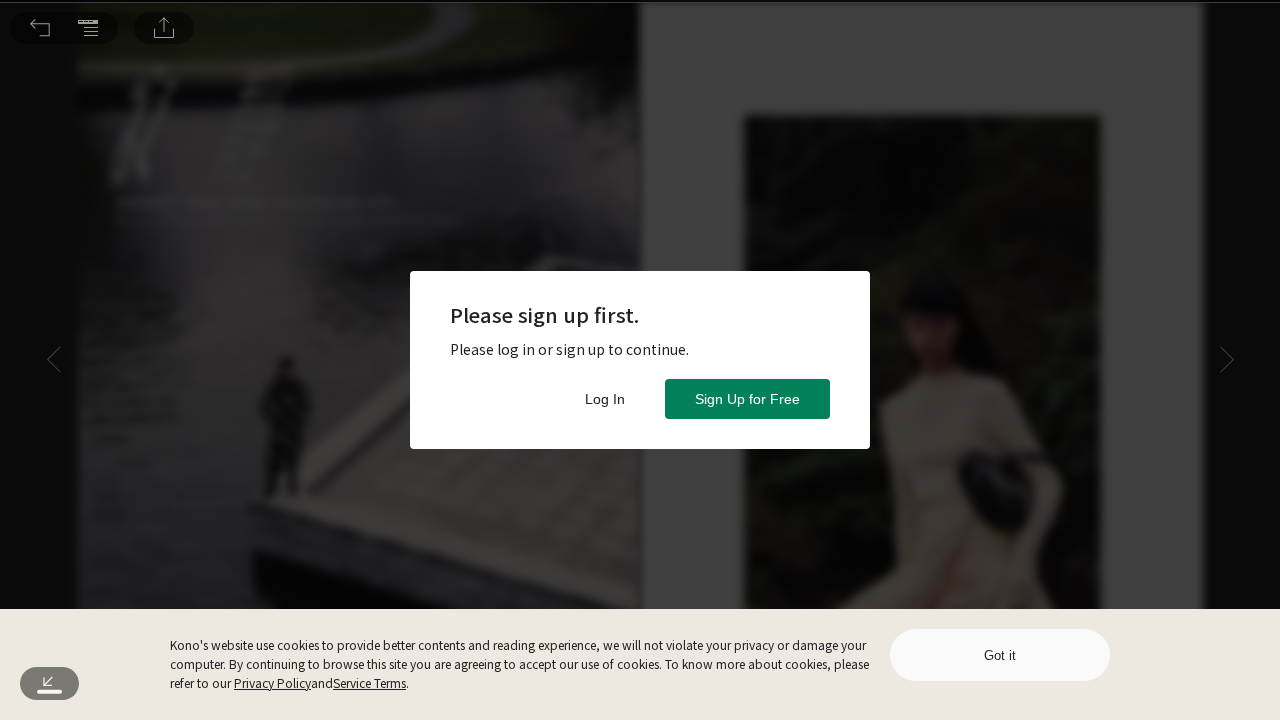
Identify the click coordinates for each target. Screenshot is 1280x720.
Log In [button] (605, 399)
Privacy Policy (272, 682)
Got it (1000, 655)
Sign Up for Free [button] (747, 399)
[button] (40, 28)
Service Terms (369, 682)
